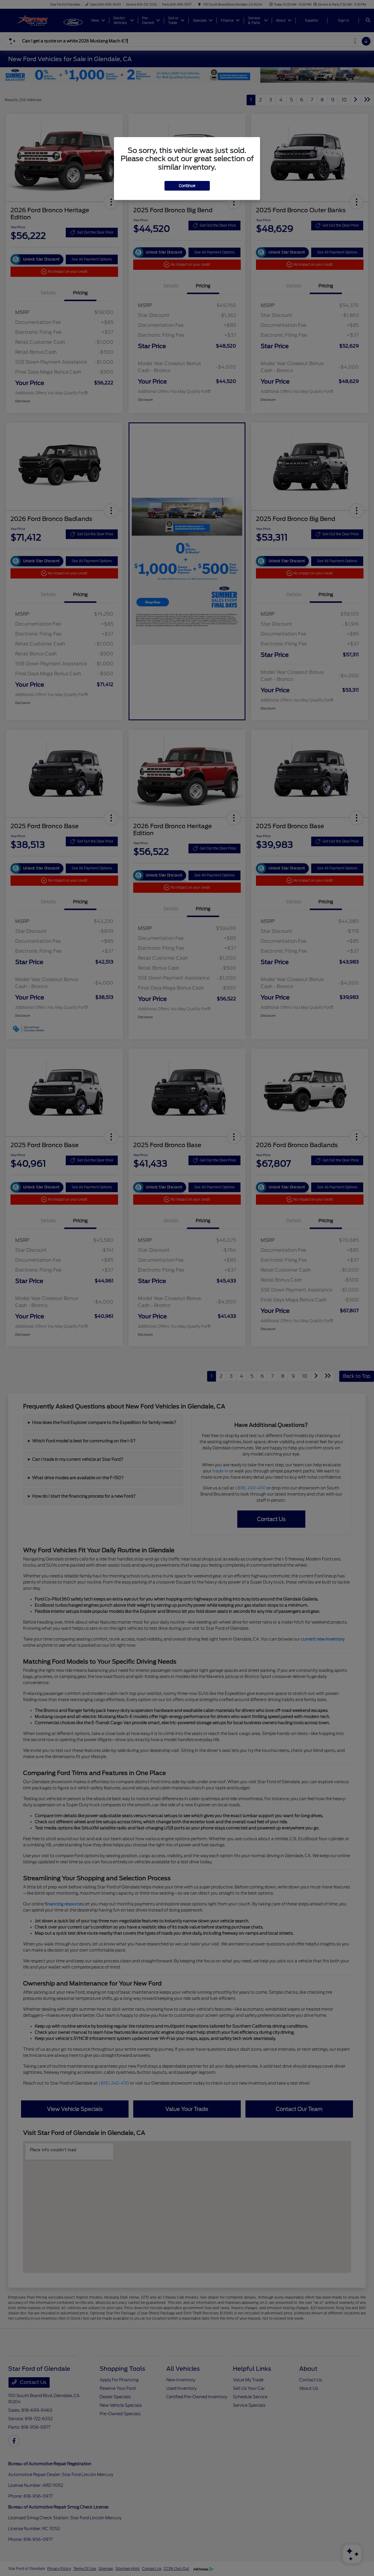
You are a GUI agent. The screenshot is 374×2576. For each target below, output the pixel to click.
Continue (187, 186)
